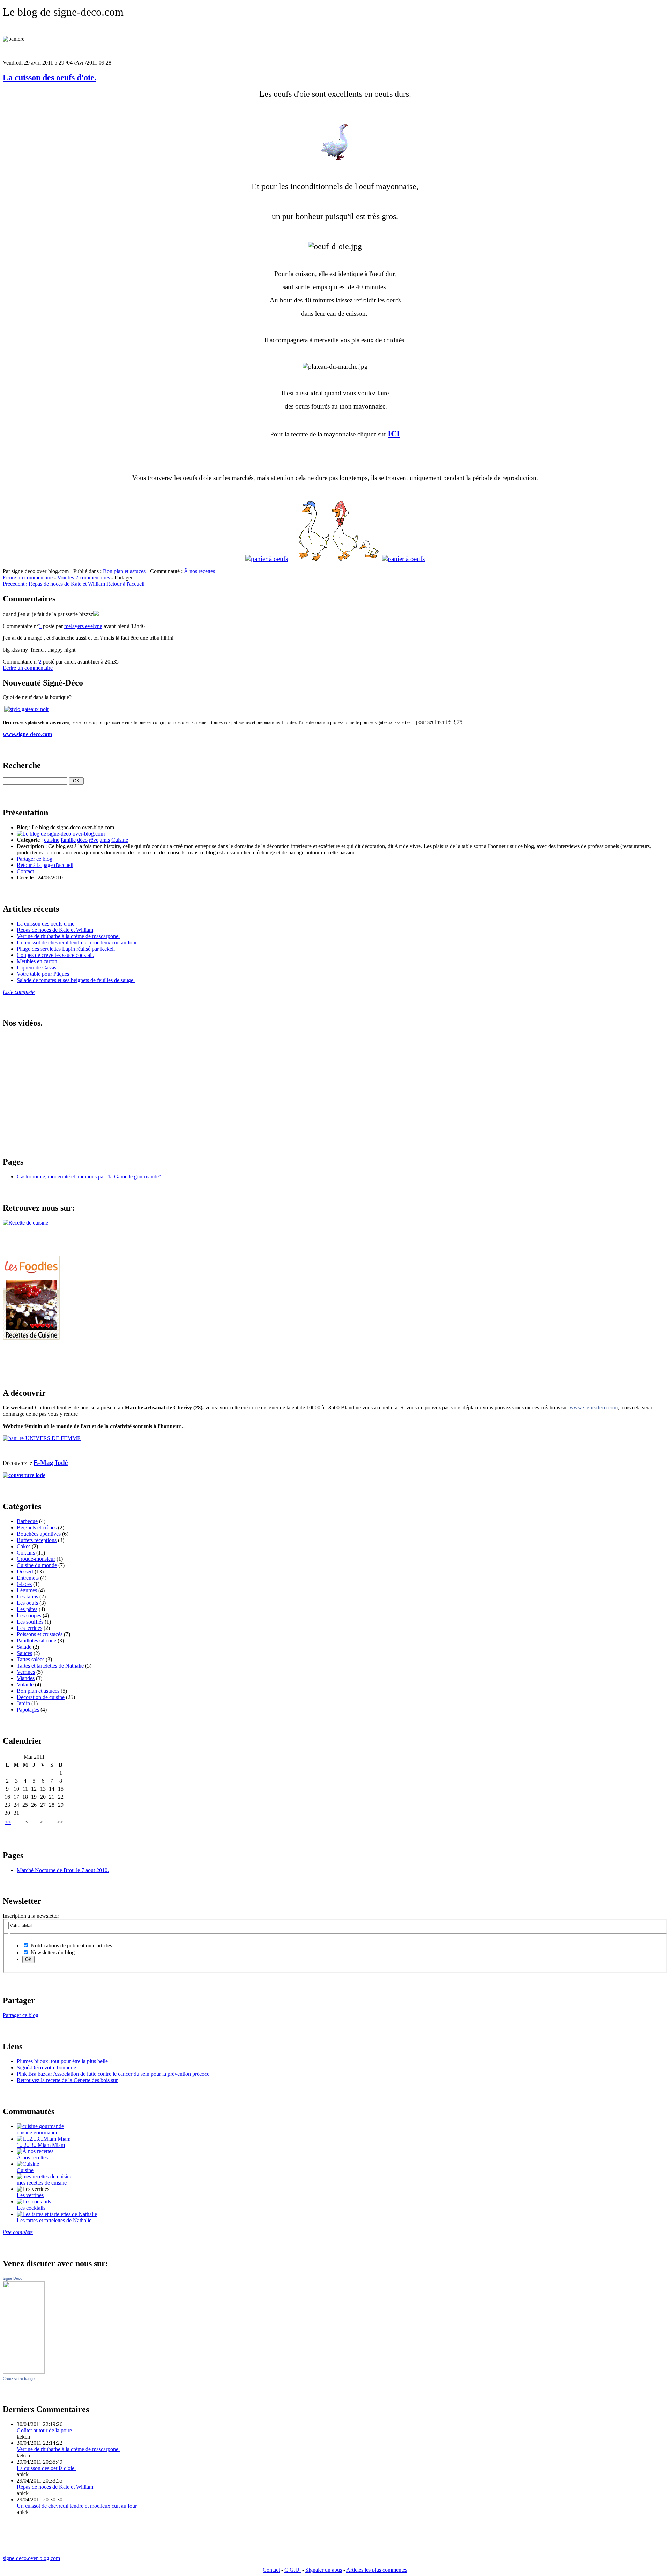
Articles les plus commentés (377, 2570)
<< (8, 1822)
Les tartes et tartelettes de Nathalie (54, 2220)
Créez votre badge (19, 2379)
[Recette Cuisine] (31, 1338)
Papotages (28, 1710)
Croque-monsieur (36, 1559)
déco (82, 840)
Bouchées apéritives (39, 1534)
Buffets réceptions (37, 1540)
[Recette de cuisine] (25, 1223)
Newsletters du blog (52, 1952)
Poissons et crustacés (40, 1634)
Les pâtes (27, 1609)
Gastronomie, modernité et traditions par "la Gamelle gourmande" (89, 1177)
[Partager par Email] (140, 578)
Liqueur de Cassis (36, 968)
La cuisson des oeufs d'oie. (50, 77)
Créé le (25, 878)
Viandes (26, 1678)
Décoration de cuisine (41, 1697)
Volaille (25, 1684)
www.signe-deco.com (27, 734)
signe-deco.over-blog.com (31, 2558)
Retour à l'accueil (125, 584)
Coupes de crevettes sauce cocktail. (55, 955)
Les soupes (29, 1615)
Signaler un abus (324, 2570)
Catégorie (28, 840)
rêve (94, 840)
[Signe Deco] (24, 2372)
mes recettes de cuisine (42, 2183)
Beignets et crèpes (37, 1527)
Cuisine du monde (37, 1565)
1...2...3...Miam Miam (41, 2145)
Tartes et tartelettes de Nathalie (50, 1666)
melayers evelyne (83, 626)
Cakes (24, 1546)
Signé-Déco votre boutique (46, 2068)
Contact (25, 871)
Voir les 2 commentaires (84, 578)
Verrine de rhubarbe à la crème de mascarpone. (68, 936)
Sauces (24, 1653)
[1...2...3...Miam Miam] (44, 2139)
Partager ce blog (35, 859)
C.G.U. (293, 2570)
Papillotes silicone (36, 1641)
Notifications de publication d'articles (71, 1945)
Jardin (23, 1703)
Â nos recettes (199, 571)
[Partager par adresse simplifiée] (143, 578)
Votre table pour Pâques (43, 974)
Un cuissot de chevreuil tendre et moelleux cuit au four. (77, 942)
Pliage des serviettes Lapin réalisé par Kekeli (66, 949)
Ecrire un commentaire (28, 578)
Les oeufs (27, 1603)
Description (30, 846)
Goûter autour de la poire (44, 2430)
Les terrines (29, 1628)
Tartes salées (31, 1659)
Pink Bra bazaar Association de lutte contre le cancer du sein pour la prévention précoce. (114, 2074)
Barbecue (27, 1521)
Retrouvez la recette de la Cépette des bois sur (67, 2080)
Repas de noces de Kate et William (55, 930)
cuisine (52, 840)
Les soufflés (30, 1622)
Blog (22, 827)
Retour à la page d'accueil (45, 865)
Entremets (28, 1578)
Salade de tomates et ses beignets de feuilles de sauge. (76, 980)
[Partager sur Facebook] (135, 578)
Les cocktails (31, 2208)
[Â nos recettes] (35, 2151)
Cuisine (120, 840)
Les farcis (27, 1597)
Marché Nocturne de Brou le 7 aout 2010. (63, 1870)
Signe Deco (13, 2278)
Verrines (26, 1672)
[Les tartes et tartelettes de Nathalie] (57, 2214)
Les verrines (30, 2195)
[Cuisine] (28, 2164)
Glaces (24, 1584)
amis (105, 840)
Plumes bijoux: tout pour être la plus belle (62, 2061)
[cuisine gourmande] (40, 2126)
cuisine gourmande (38, 2132)
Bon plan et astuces (124, 571)
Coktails (26, 1553)
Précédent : (54, 584)
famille (68, 840)
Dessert (25, 1571)
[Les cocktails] (34, 2201)
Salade (24, 1647)
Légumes (27, 1590)
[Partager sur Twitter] (137, 578)
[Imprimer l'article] (146, 578)
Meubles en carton (37, 961)
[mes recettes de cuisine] (44, 2176)
